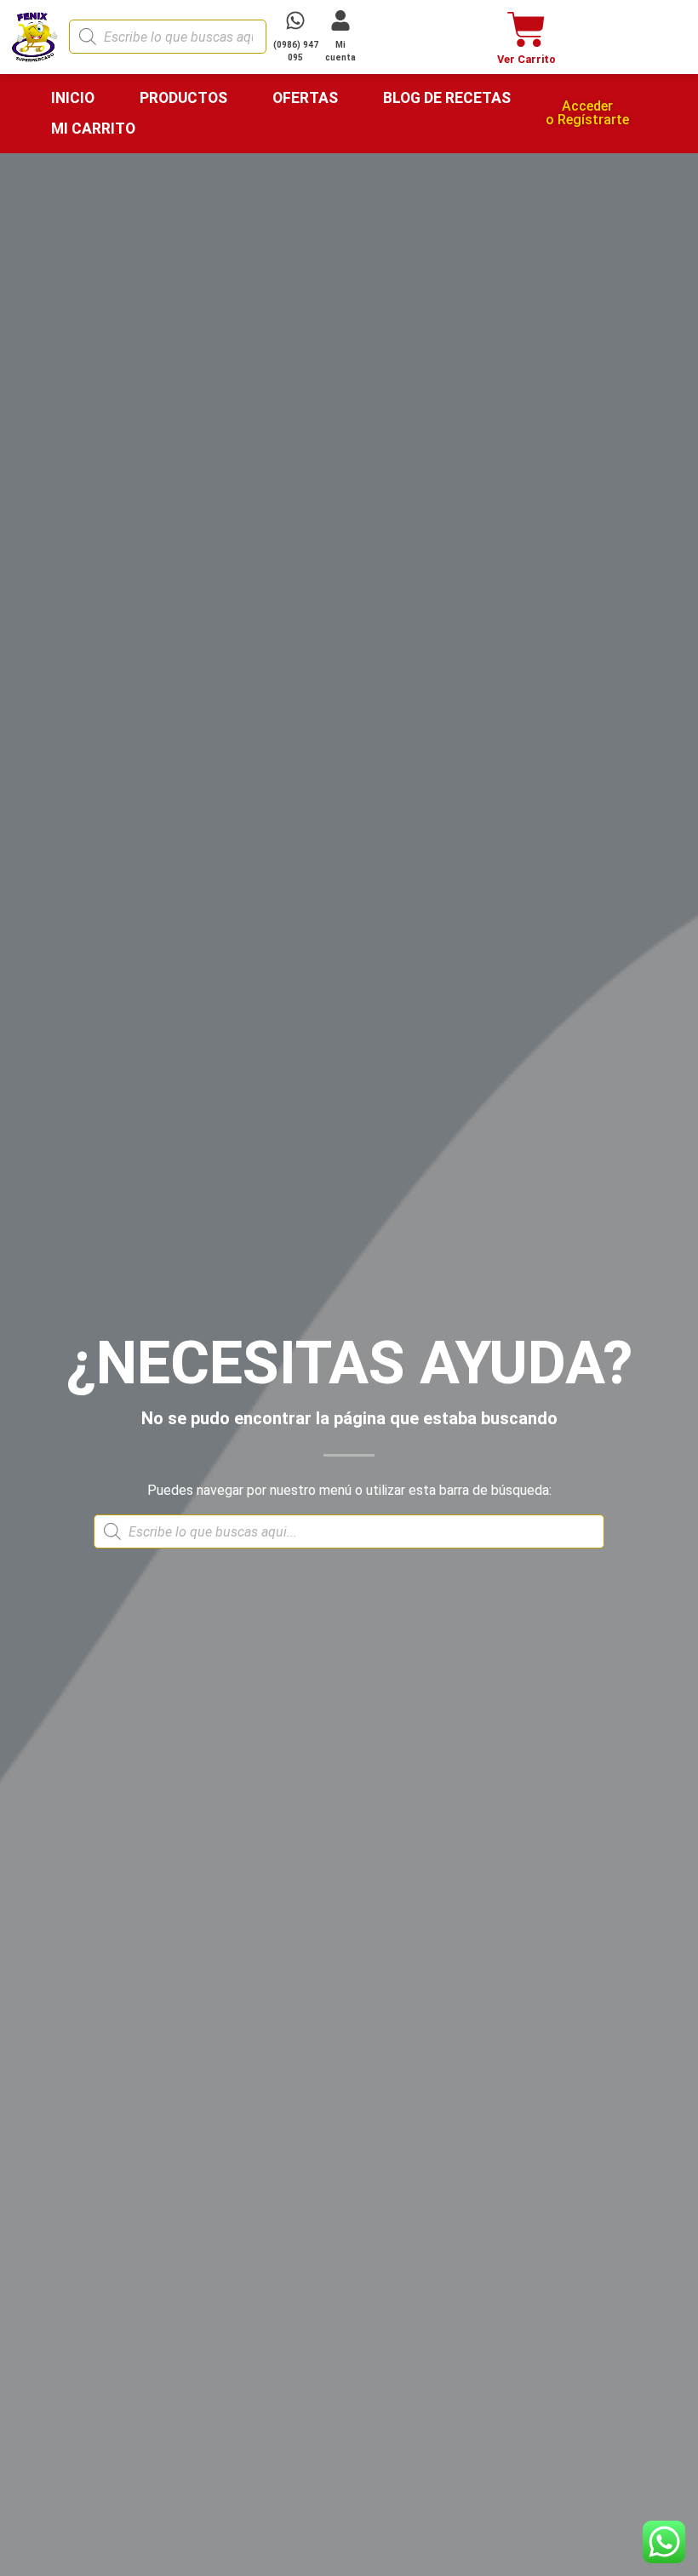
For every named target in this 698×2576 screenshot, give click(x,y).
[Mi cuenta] (340, 20)
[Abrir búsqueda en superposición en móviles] (168, 37)
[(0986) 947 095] (295, 20)
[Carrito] (526, 29)
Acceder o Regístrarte (587, 113)
